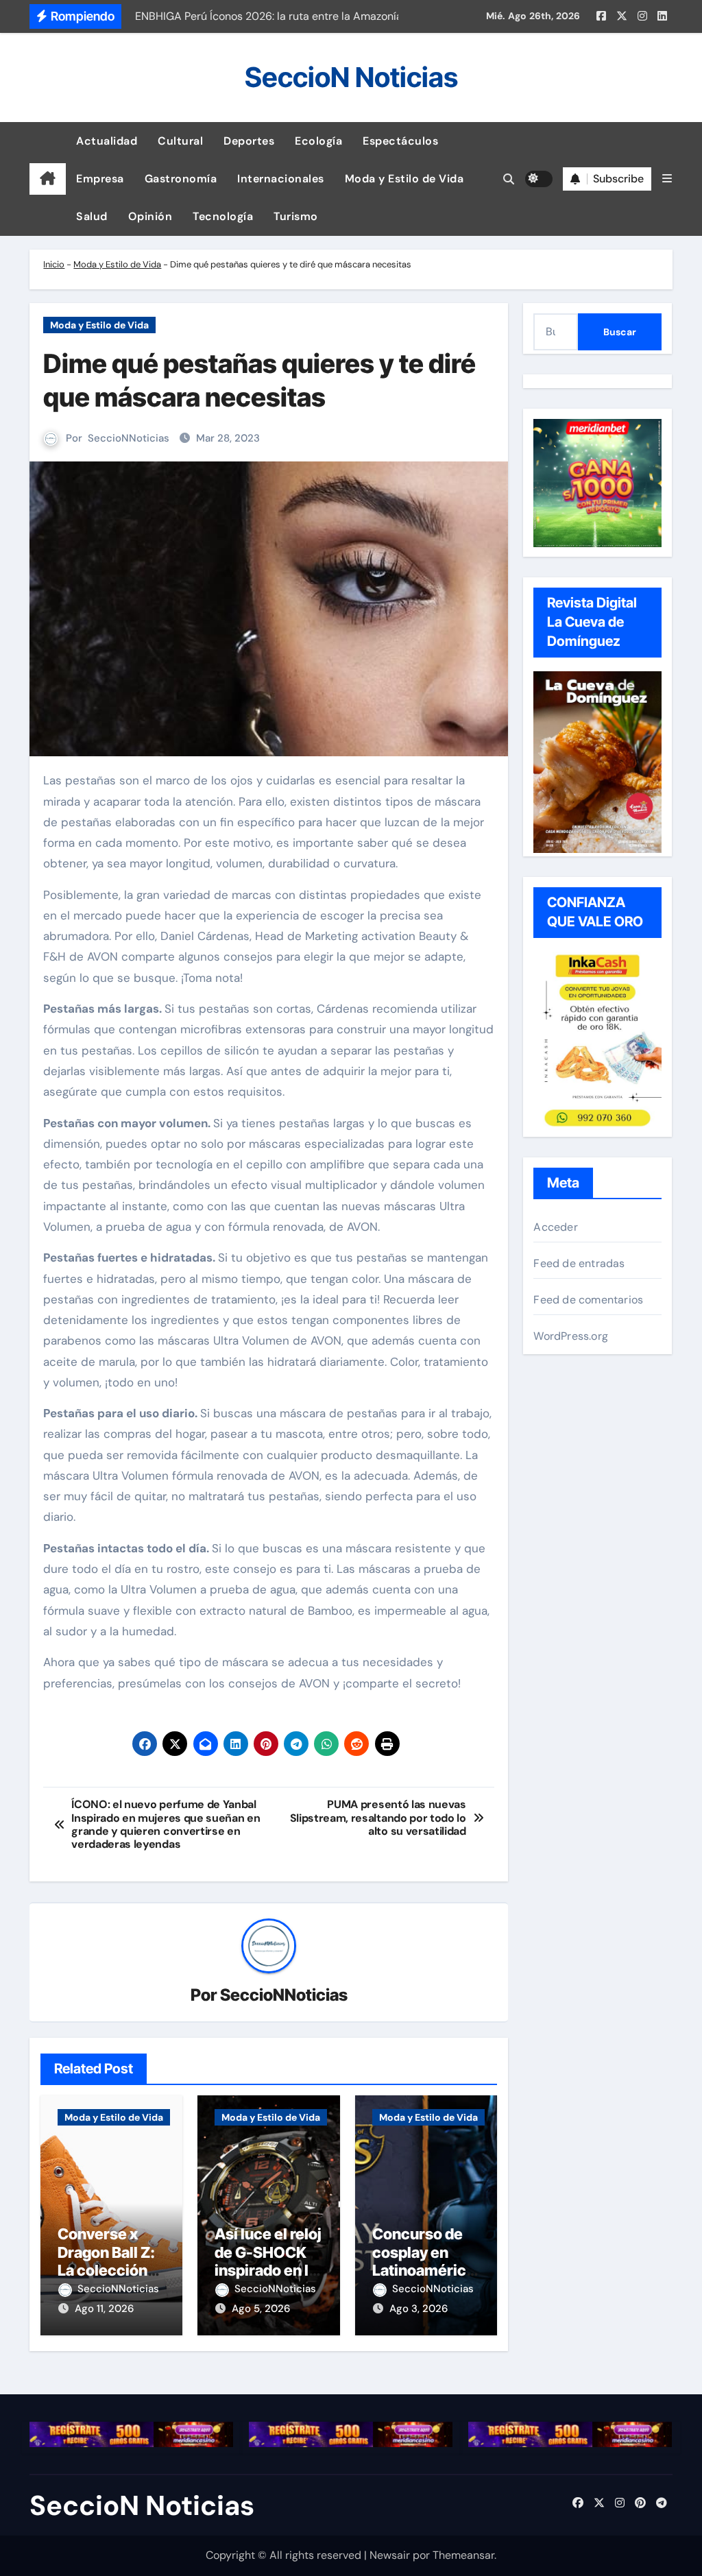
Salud (92, 216)
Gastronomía (181, 179)
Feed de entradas (579, 1263)
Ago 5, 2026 (261, 2309)
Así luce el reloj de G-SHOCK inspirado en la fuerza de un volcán (268, 2270)
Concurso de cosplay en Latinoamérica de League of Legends (423, 2270)
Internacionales (281, 179)
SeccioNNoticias (129, 438)
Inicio (54, 264)
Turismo (296, 216)
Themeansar (463, 2555)
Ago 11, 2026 (104, 2309)
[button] (667, 179)
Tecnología (223, 216)
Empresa (100, 179)
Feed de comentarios (588, 1300)
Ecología (318, 141)
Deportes (249, 141)
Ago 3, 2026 (419, 2309)
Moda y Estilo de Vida (404, 179)
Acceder (555, 1227)
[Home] (48, 179)
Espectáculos (400, 141)
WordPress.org (571, 1336)
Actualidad (107, 141)
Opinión (150, 216)
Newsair (390, 2555)
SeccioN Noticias (351, 77)
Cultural (180, 141)
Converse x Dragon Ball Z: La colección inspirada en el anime (109, 2270)
